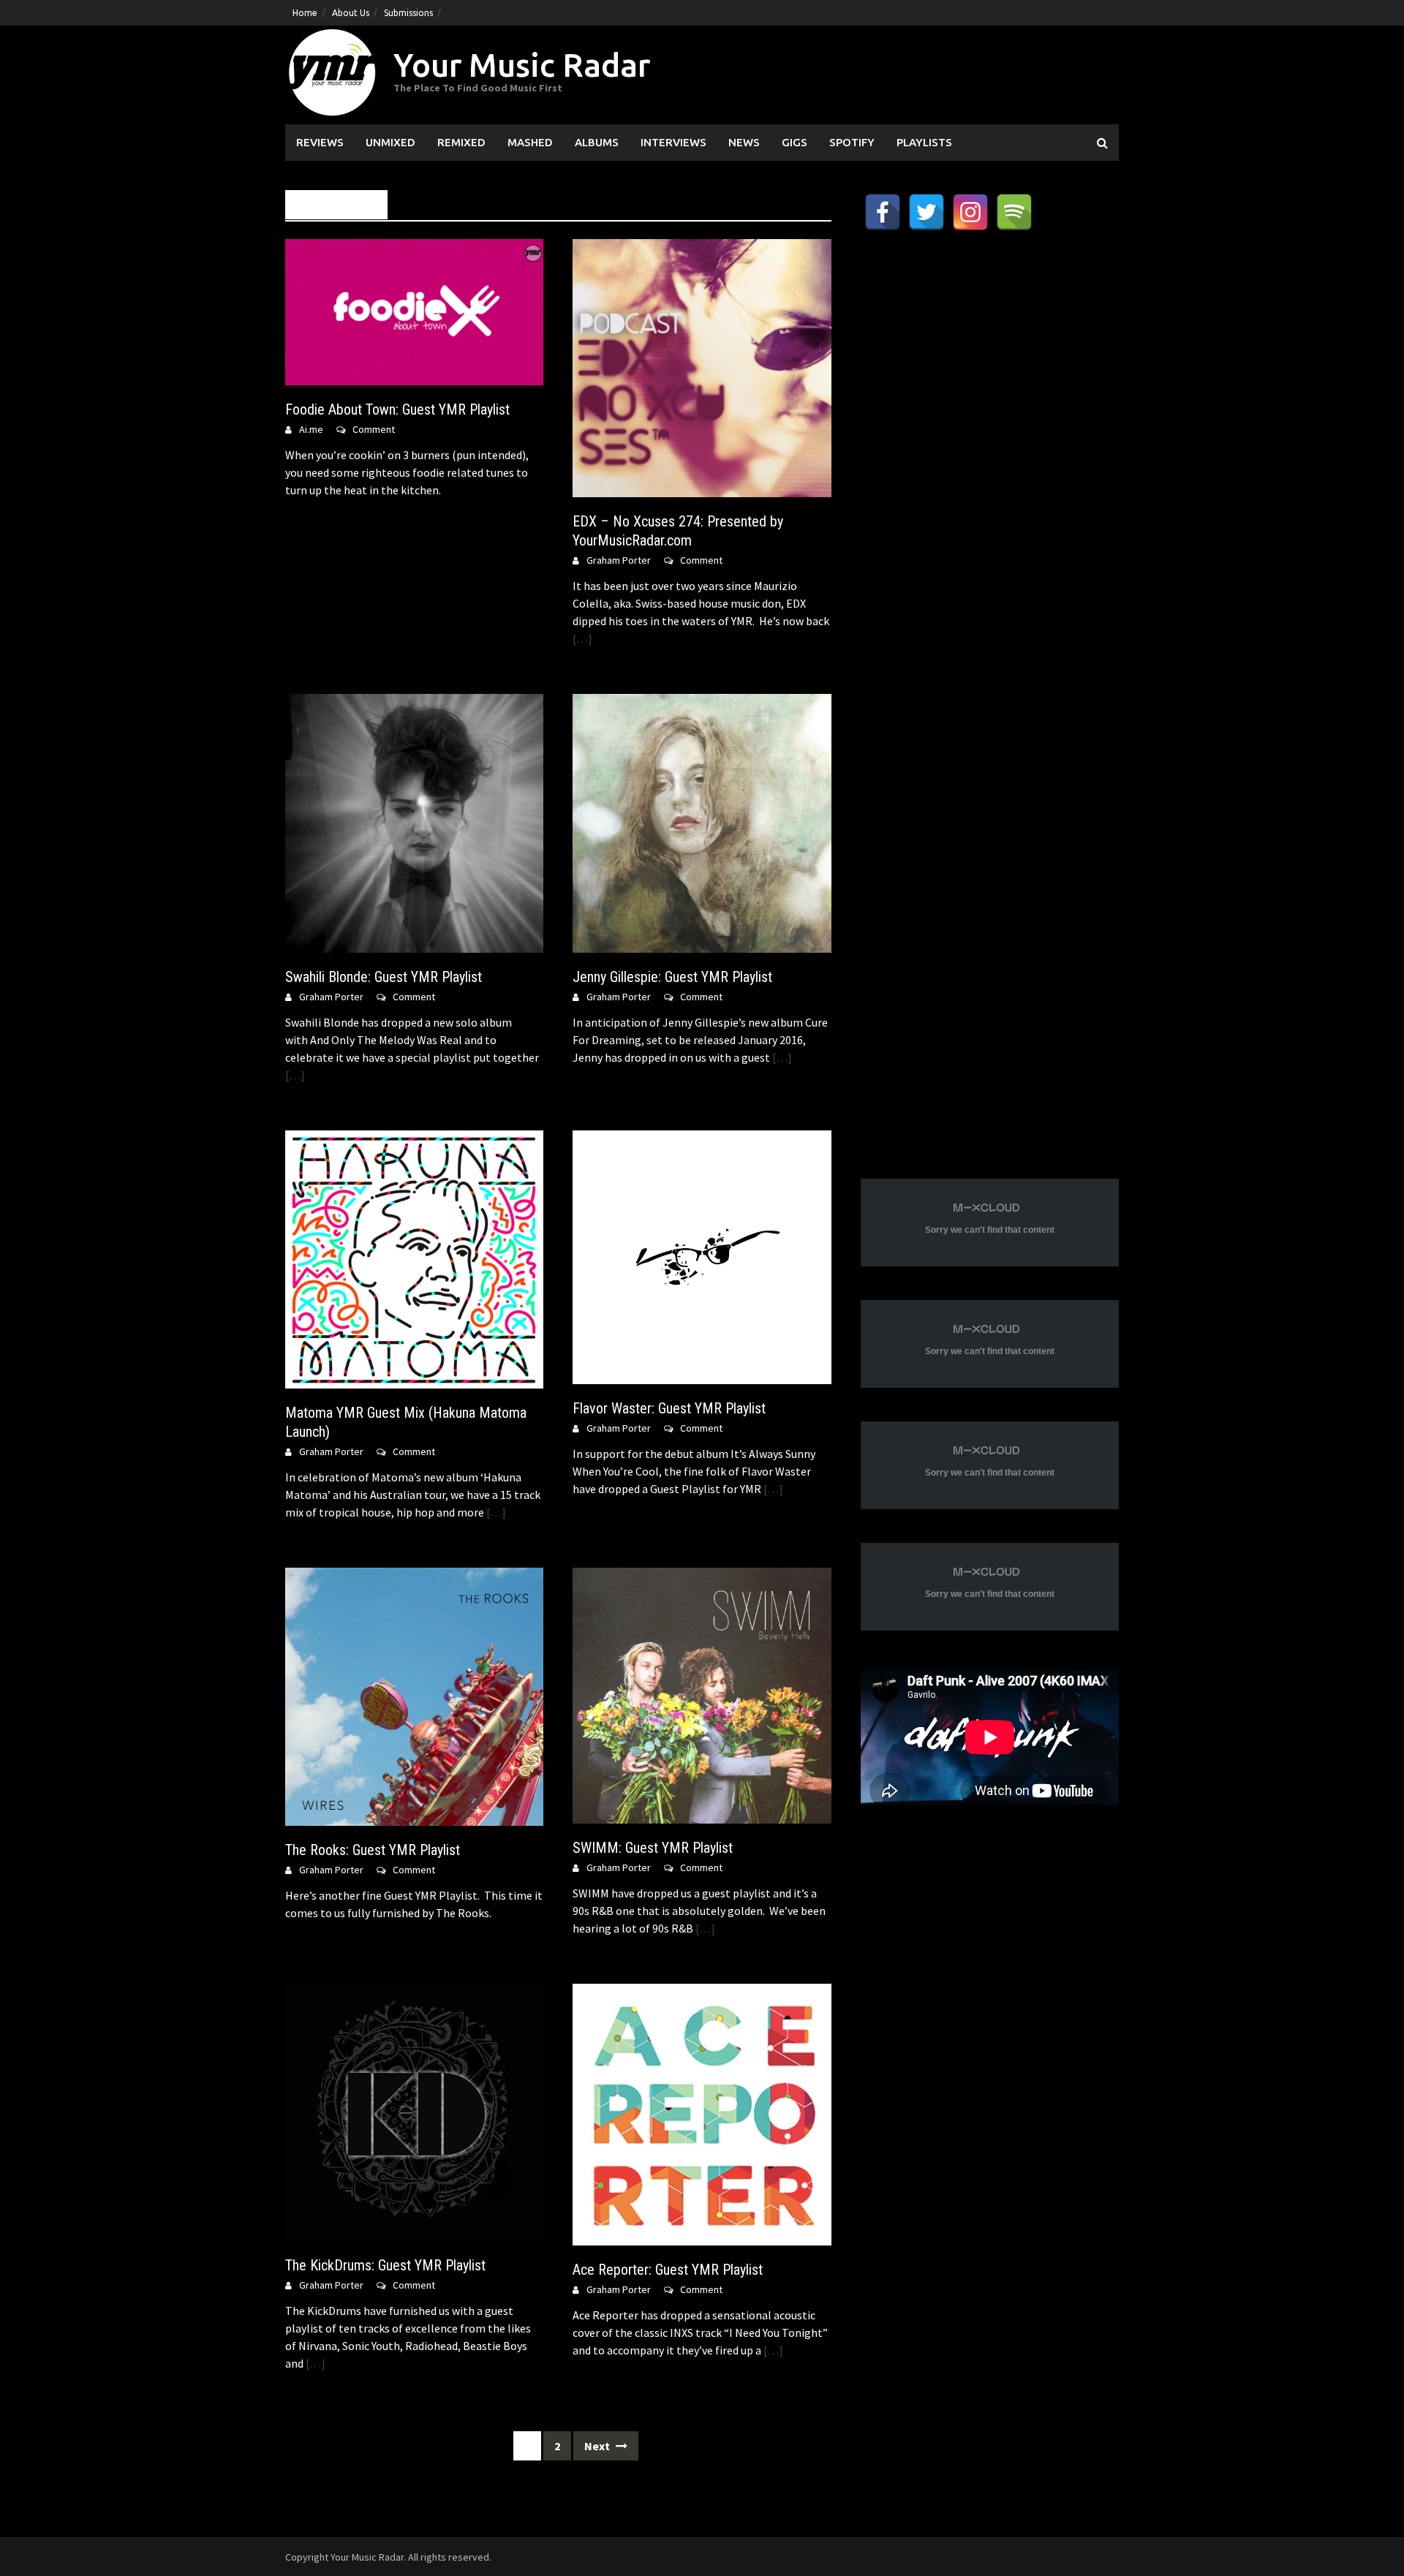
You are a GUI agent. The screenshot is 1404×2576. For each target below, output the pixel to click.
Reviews (320, 142)
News (744, 142)
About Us (351, 13)
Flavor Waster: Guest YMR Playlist (669, 1408)
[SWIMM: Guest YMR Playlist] (702, 1694)
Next (598, 2446)
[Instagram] (970, 212)
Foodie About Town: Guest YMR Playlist (397, 409)
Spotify (852, 142)
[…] (582, 638)
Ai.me (311, 429)
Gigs (795, 142)
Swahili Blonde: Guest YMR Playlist (384, 977)
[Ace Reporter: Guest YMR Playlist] (702, 2113)
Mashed (530, 142)
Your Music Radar (522, 65)
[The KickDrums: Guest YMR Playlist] (414, 2111)
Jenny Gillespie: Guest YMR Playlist (672, 977)
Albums (597, 142)
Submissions (408, 13)
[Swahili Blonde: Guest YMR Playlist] (414, 822)
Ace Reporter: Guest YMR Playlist (668, 2270)
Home (305, 13)
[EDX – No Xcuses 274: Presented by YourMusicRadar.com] (702, 367)
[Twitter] (926, 212)
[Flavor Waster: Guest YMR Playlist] (702, 1255)
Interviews (673, 142)
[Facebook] (883, 212)
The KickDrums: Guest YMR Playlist (385, 2265)
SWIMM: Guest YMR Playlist (653, 1848)
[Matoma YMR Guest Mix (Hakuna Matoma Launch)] (414, 1258)
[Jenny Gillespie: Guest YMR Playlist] (702, 822)
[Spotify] (1014, 212)
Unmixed (390, 142)
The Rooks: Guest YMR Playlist (373, 1850)
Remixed (461, 142)
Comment (374, 429)
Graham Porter (619, 560)
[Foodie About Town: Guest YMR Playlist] (414, 311)
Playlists (924, 142)
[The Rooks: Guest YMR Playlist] (414, 1696)
